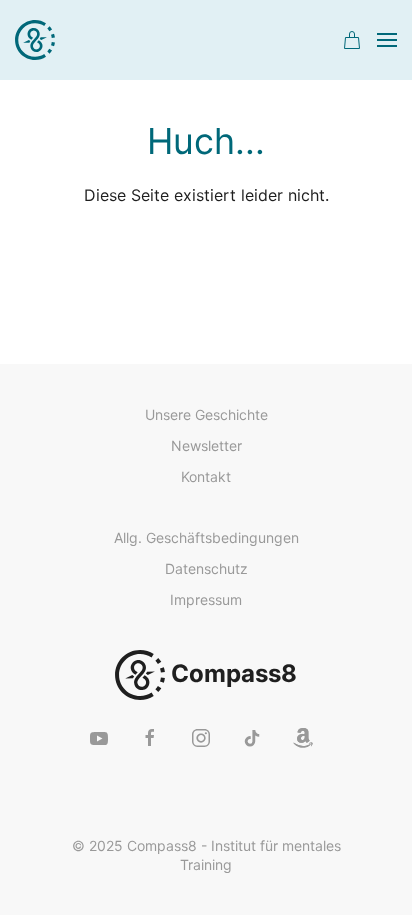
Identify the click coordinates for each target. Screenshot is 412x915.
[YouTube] (99, 738)
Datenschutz (206, 568)
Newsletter (206, 445)
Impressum (206, 599)
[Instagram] (201, 738)
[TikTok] (252, 738)
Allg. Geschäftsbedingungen (206, 537)
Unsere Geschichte (206, 414)
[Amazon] (303, 738)
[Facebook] (150, 738)
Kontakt (206, 476)
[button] (352, 40)
